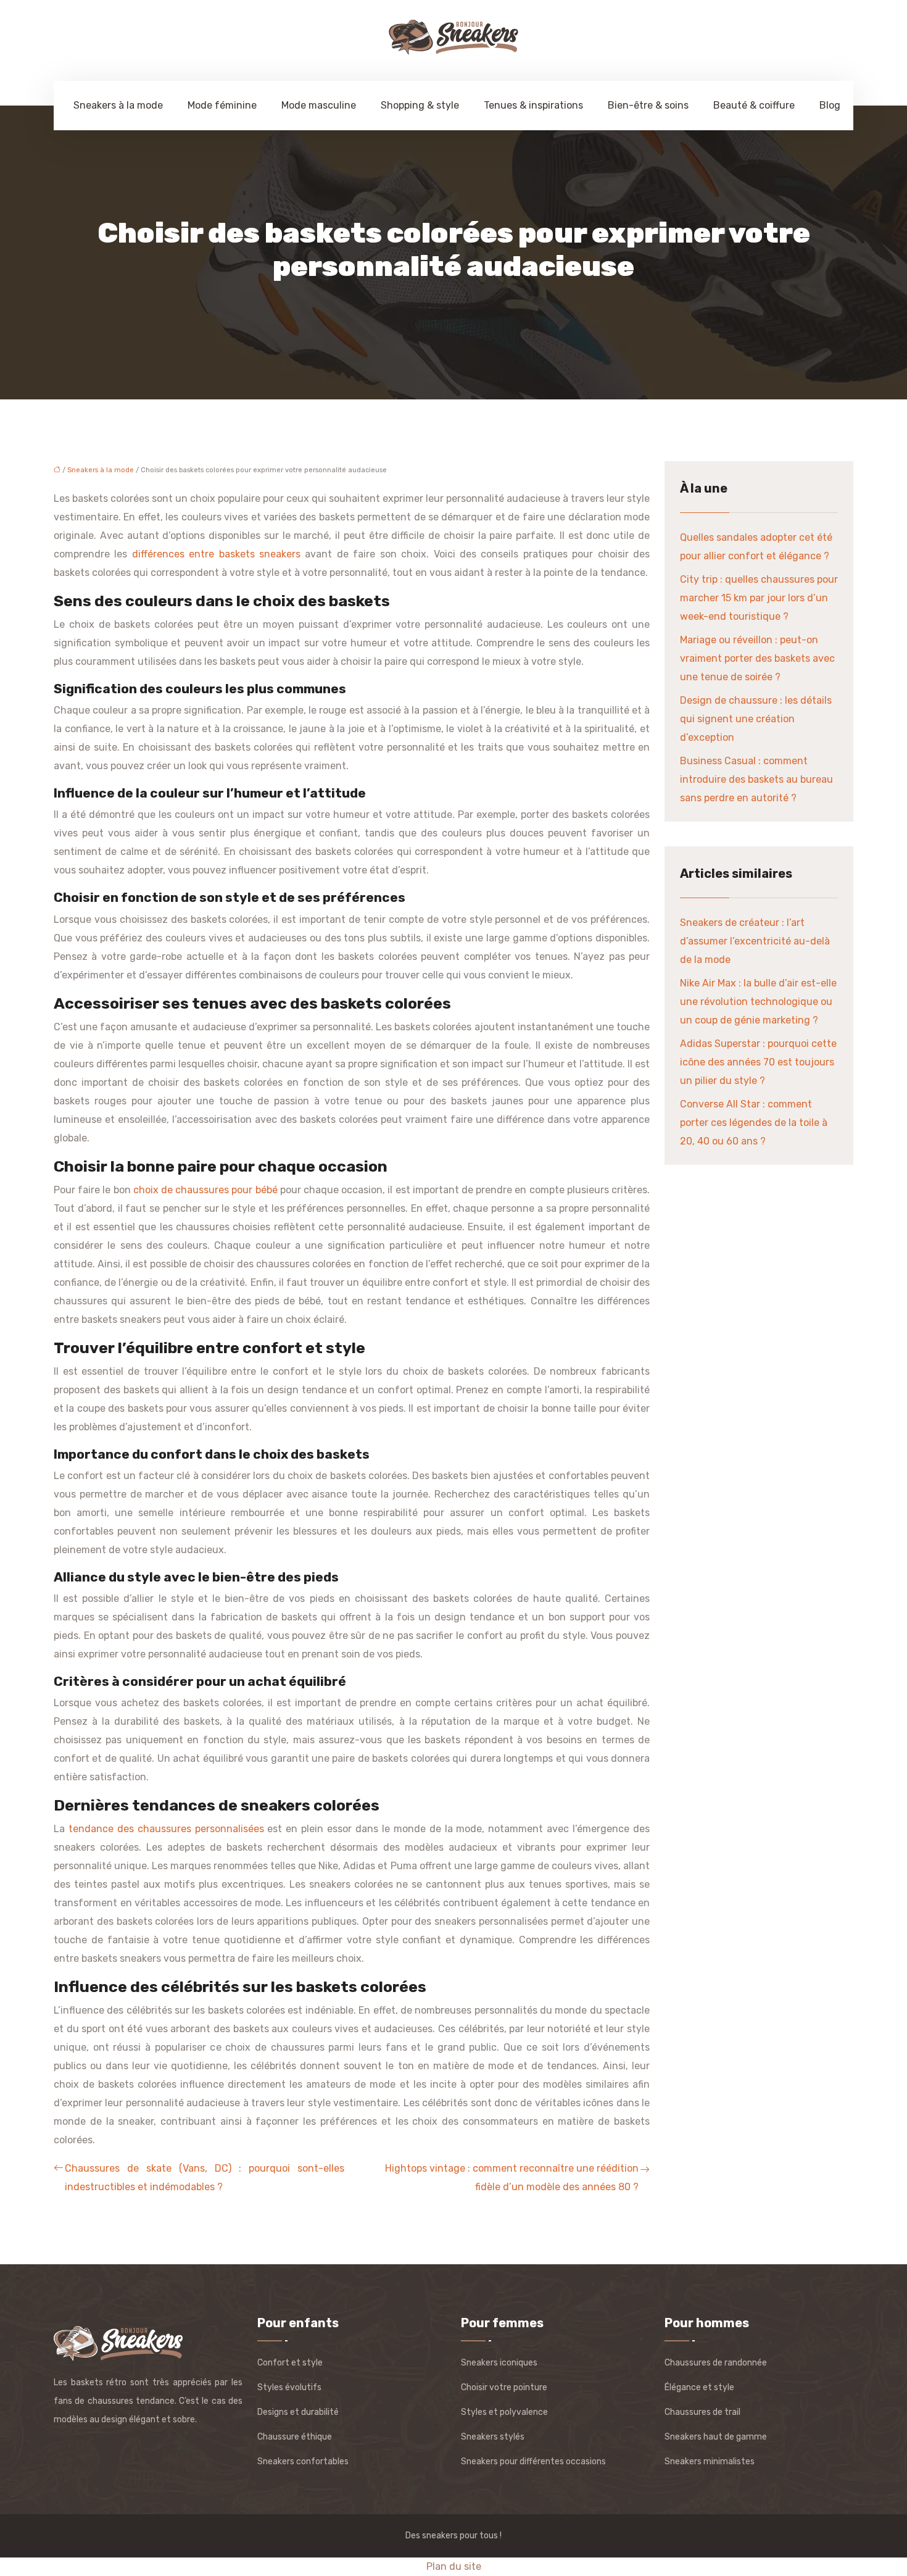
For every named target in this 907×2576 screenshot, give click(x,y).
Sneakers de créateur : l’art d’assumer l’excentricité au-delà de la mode (755, 941)
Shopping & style (420, 105)
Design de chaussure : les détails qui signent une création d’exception (756, 719)
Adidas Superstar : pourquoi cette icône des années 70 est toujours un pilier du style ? (758, 1062)
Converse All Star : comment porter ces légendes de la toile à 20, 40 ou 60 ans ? (754, 1123)
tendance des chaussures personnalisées (166, 1829)
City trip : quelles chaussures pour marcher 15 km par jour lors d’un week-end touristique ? (759, 598)
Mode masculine (319, 105)
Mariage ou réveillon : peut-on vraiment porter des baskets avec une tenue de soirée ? (757, 658)
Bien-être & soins (648, 105)
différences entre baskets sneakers (216, 554)
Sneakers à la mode (118, 105)
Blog (830, 105)
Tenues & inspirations (533, 105)
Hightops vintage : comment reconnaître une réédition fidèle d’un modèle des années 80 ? (512, 2178)
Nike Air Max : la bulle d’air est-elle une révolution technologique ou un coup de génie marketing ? (758, 1002)
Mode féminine (222, 105)
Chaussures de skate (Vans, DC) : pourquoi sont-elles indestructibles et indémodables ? (205, 2178)
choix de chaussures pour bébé (205, 1190)
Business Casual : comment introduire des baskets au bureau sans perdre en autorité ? (756, 779)
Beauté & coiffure (754, 105)
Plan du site (454, 2566)
